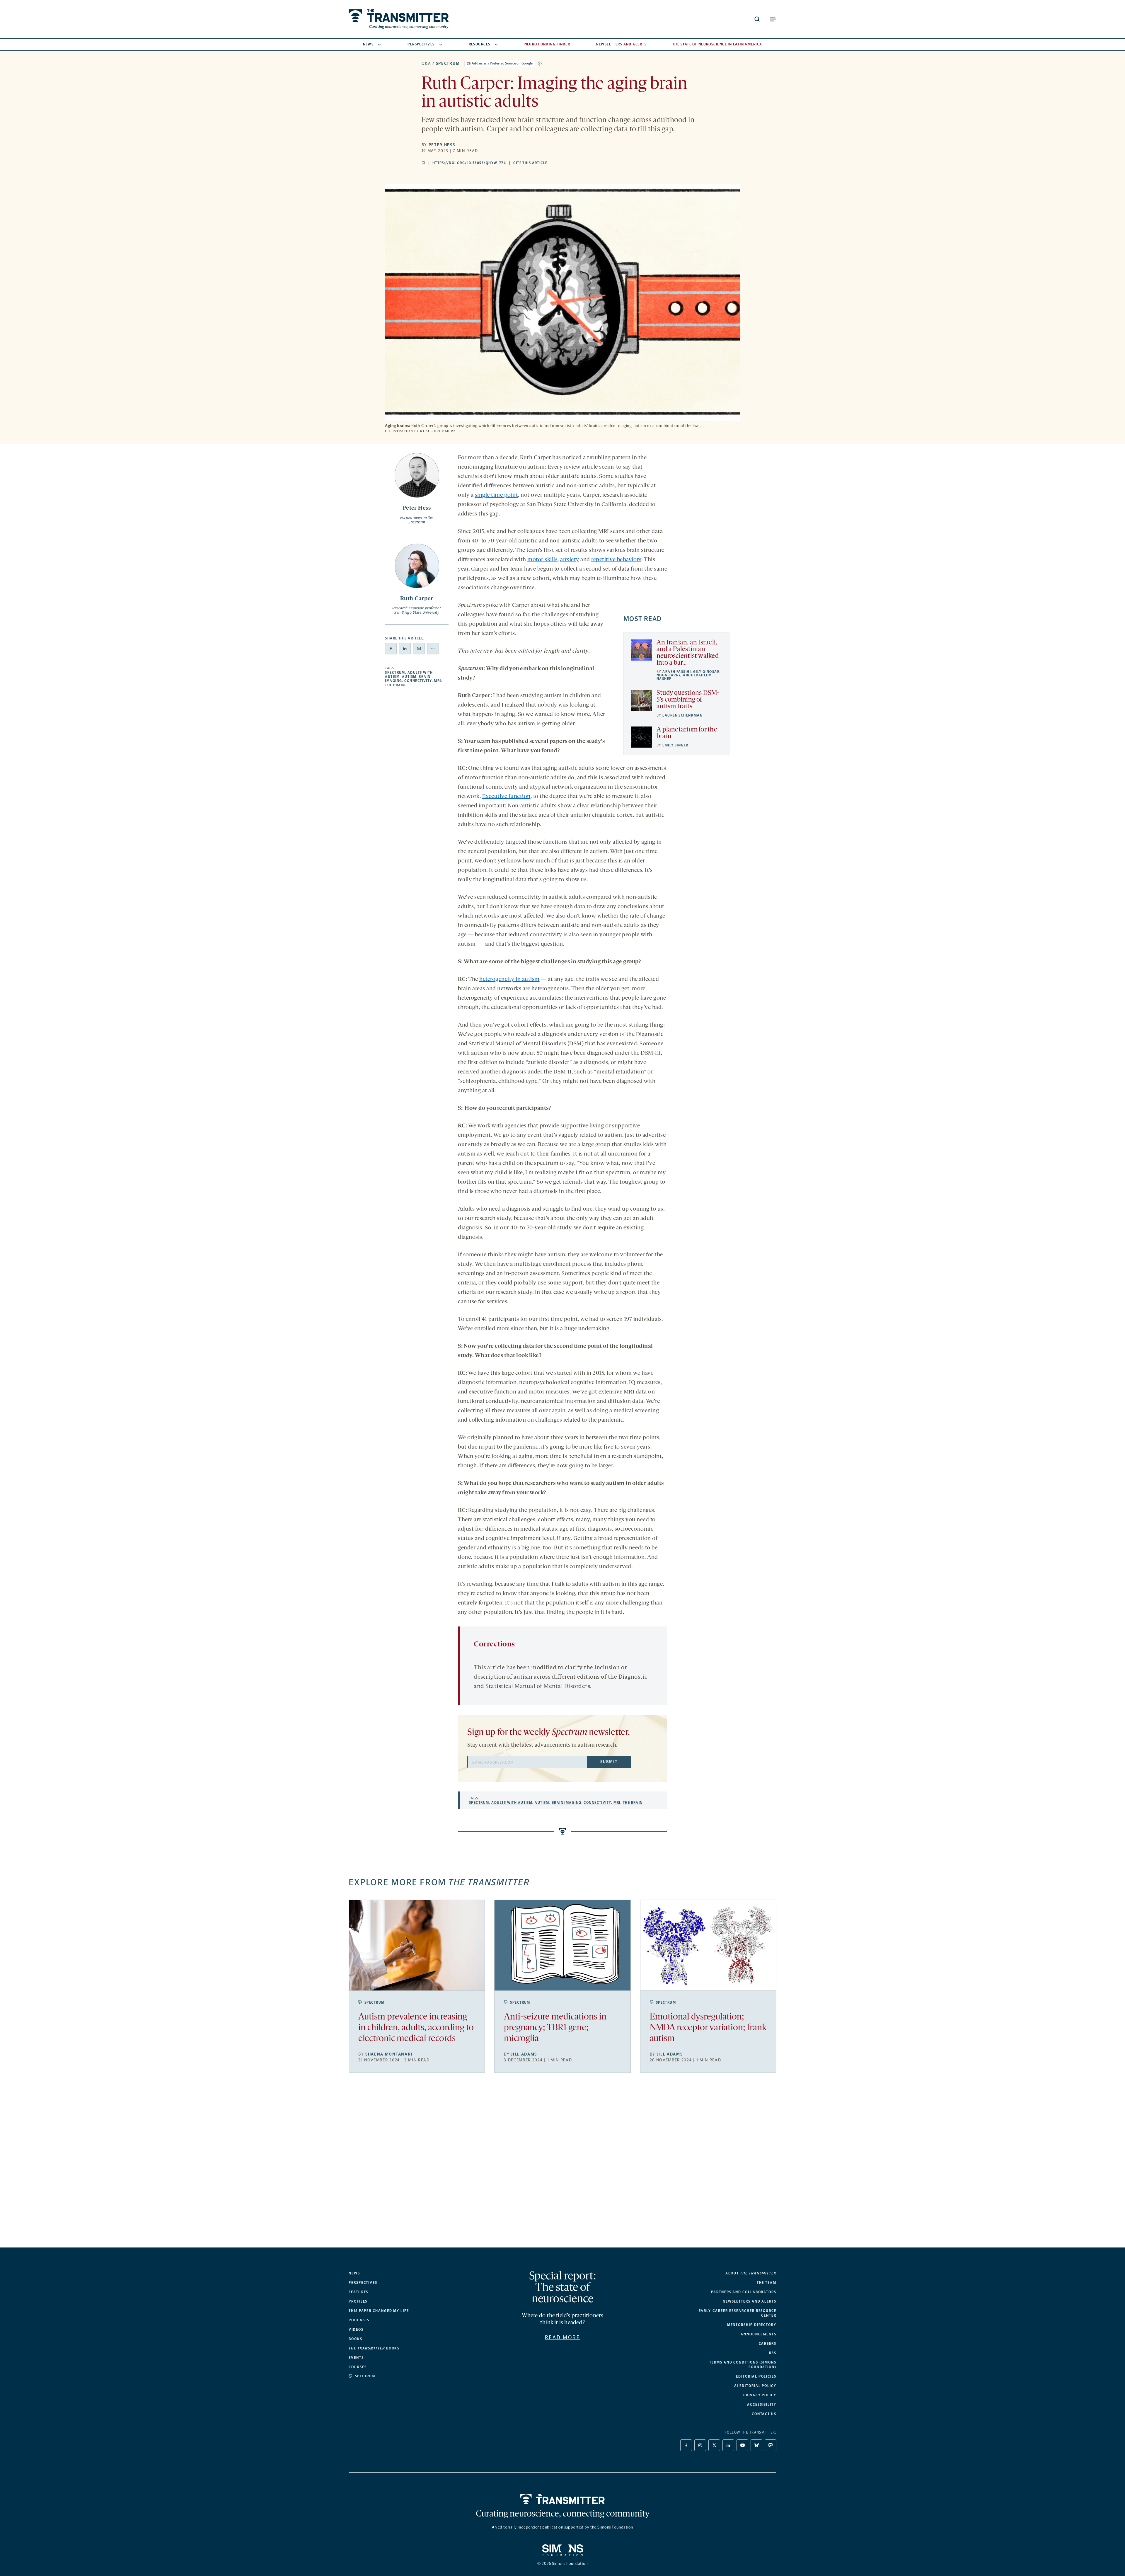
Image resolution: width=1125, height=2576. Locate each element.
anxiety (570, 560)
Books (356, 2339)
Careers (768, 2344)
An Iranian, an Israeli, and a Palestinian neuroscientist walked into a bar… (688, 653)
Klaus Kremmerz (438, 431)
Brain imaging (567, 1803)
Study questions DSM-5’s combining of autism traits (688, 700)
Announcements (758, 2334)
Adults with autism (512, 1803)
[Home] (563, 2499)
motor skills (542, 560)
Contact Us (764, 2414)
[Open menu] (773, 19)
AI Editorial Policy (755, 2386)
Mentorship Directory (752, 2325)
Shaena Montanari (389, 2054)
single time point (497, 495)
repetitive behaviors (616, 560)
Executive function (506, 797)
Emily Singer (675, 745)
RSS (773, 2353)
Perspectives (421, 44)
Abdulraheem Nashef (684, 677)
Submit (609, 1762)
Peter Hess (442, 145)
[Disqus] (562, 2165)
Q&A (426, 63)
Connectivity (418, 681)
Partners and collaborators (744, 2292)
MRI (437, 681)
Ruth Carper (417, 599)
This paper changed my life (379, 2311)
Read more (563, 2337)
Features (358, 2292)
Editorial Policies (756, 2376)
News (368, 44)
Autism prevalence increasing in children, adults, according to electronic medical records (416, 2028)
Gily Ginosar (706, 672)
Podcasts (359, 2320)
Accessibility (762, 2405)
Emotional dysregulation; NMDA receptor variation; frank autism (708, 2028)
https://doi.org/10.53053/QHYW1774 (469, 163)
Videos (356, 2330)
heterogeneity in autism (509, 979)
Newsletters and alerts (750, 2301)
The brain (395, 685)
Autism (409, 677)
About (751, 2273)
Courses (358, 2367)
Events (356, 2358)
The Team (767, 2283)
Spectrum (448, 63)
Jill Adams (524, 2054)
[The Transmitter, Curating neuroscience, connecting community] (399, 19)
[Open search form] (757, 19)
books (374, 2348)
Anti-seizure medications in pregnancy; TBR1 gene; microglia (555, 2028)
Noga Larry (669, 675)
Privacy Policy (760, 2395)
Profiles (358, 2301)
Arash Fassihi (677, 672)
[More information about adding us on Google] (540, 64)
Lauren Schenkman (682, 715)
